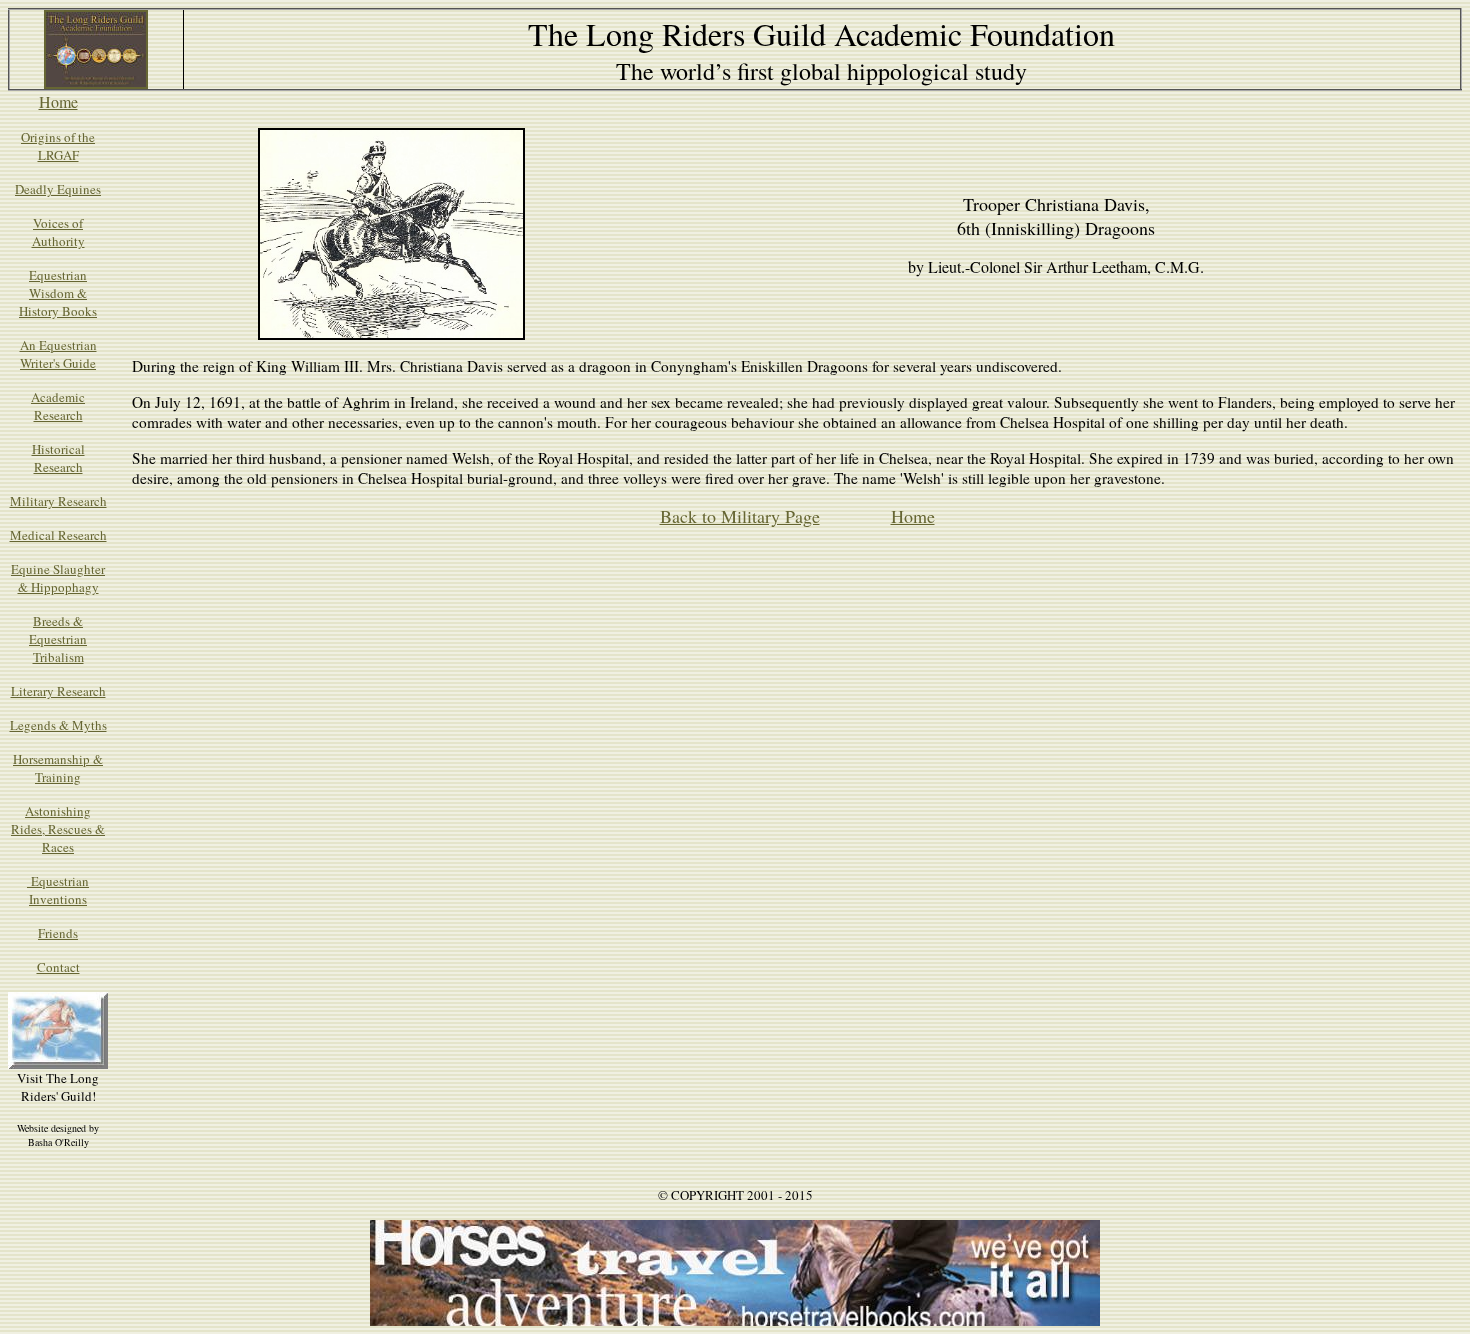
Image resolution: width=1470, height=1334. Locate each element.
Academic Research (58, 406)
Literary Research (58, 691)
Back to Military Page (740, 516)
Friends (58, 933)
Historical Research (58, 458)
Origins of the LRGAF (58, 146)
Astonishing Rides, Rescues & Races (58, 829)
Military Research (58, 501)
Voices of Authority (58, 232)
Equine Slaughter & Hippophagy (58, 578)
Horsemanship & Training (58, 768)
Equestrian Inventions (58, 890)
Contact (58, 967)
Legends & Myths (58, 725)
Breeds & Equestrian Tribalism (58, 639)
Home (58, 101)
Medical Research (58, 535)
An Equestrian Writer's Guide (58, 354)
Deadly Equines (58, 189)
